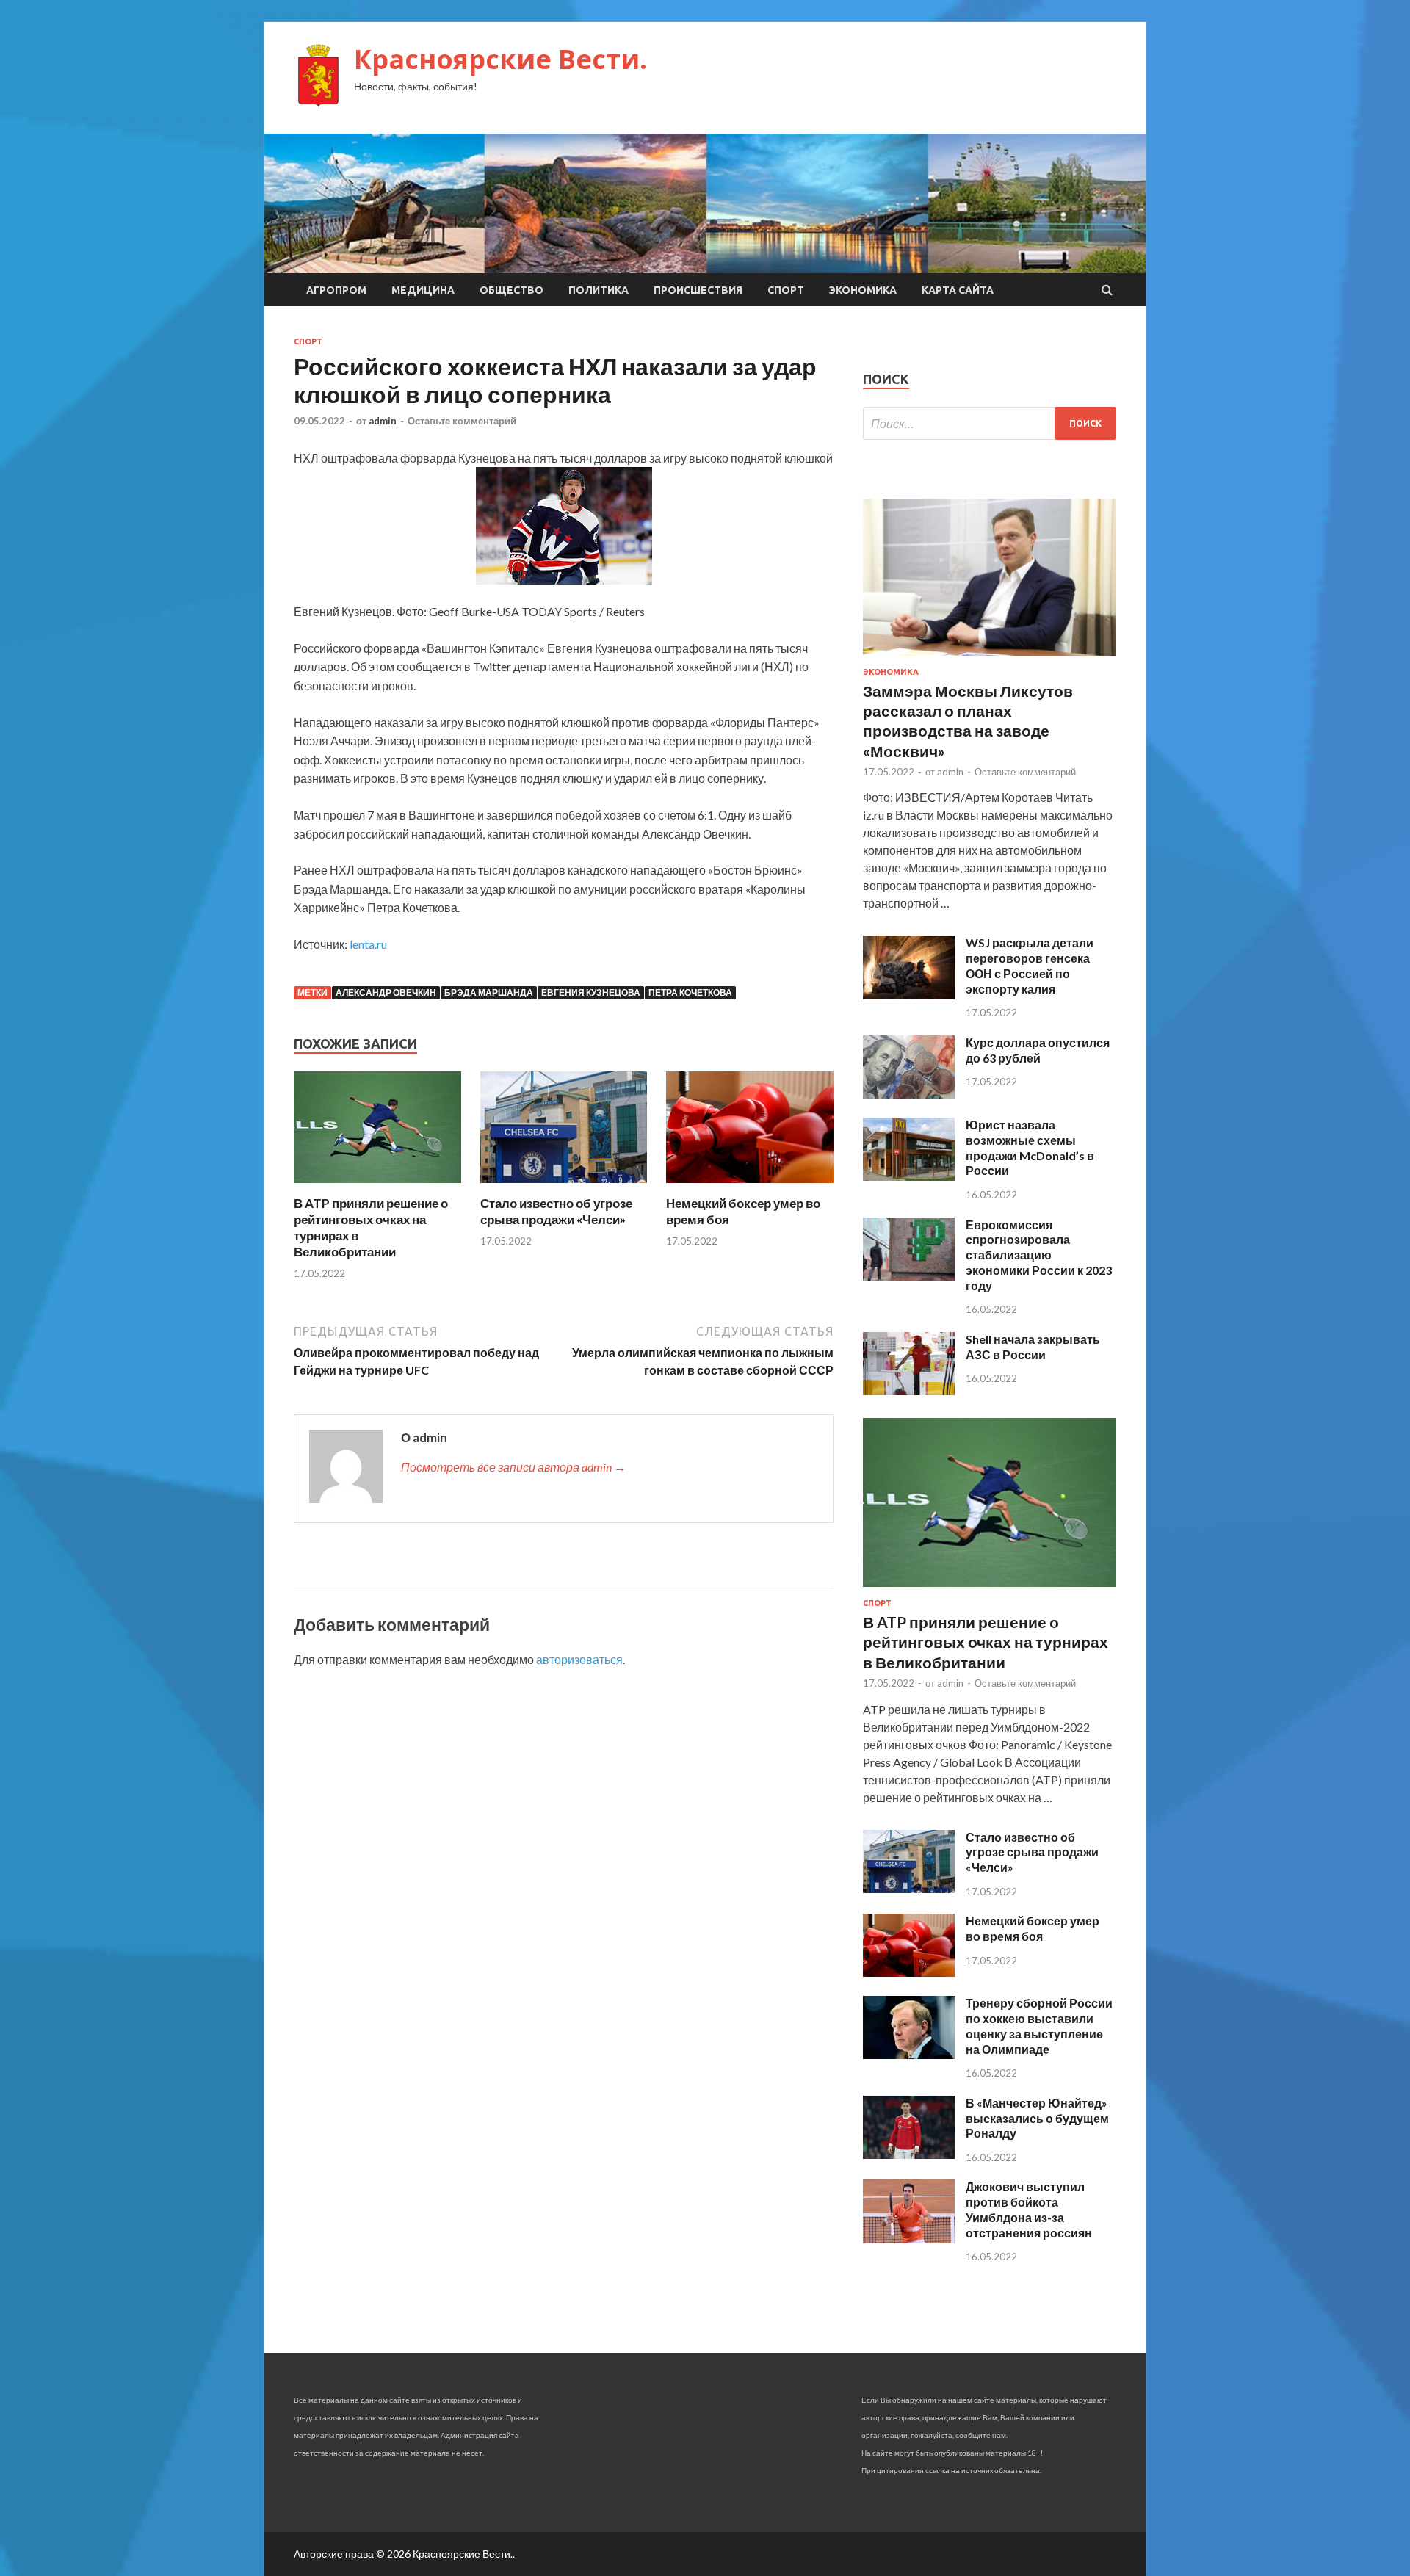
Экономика (863, 290)
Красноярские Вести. (500, 59)
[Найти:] (990, 423)
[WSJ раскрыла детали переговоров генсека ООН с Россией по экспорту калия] (909, 995)
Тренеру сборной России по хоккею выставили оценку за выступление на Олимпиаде (1039, 2026)
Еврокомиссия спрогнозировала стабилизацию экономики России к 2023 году (1039, 1255)
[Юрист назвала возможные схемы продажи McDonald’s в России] (909, 1176)
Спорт (786, 290)
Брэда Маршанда (489, 992)
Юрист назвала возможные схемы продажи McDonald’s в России (1030, 1147)
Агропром (336, 290)
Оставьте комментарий (462, 421)
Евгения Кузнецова (591, 992)
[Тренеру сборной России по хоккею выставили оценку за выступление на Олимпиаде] (909, 2054)
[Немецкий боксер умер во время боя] (750, 1186)
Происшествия (698, 290)
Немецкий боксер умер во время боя (1033, 1928)
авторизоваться (579, 1659)
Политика (599, 290)
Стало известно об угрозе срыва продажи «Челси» (556, 1211)
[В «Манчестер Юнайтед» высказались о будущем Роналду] (909, 2154)
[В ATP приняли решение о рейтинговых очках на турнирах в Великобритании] (377, 1186)
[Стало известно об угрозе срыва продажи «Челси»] (564, 1186)
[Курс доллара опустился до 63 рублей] (909, 1094)
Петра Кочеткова (690, 992)
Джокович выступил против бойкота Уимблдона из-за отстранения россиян (1029, 2209)
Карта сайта (958, 290)
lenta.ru (368, 944)
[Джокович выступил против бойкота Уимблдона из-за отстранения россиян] (909, 2239)
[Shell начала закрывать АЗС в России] (909, 1390)
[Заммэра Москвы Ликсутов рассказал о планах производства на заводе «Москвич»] (990, 658)
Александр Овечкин (386, 992)
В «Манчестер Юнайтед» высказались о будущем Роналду (1037, 2118)
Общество (511, 290)
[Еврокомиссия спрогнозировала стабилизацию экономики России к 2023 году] (909, 1276)
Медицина (423, 290)
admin (383, 421)
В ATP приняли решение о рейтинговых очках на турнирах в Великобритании (986, 1642)
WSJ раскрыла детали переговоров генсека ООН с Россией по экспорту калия (1030, 965)
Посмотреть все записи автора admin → (513, 1467)
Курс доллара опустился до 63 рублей (1038, 1050)
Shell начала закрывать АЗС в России (1033, 1347)
